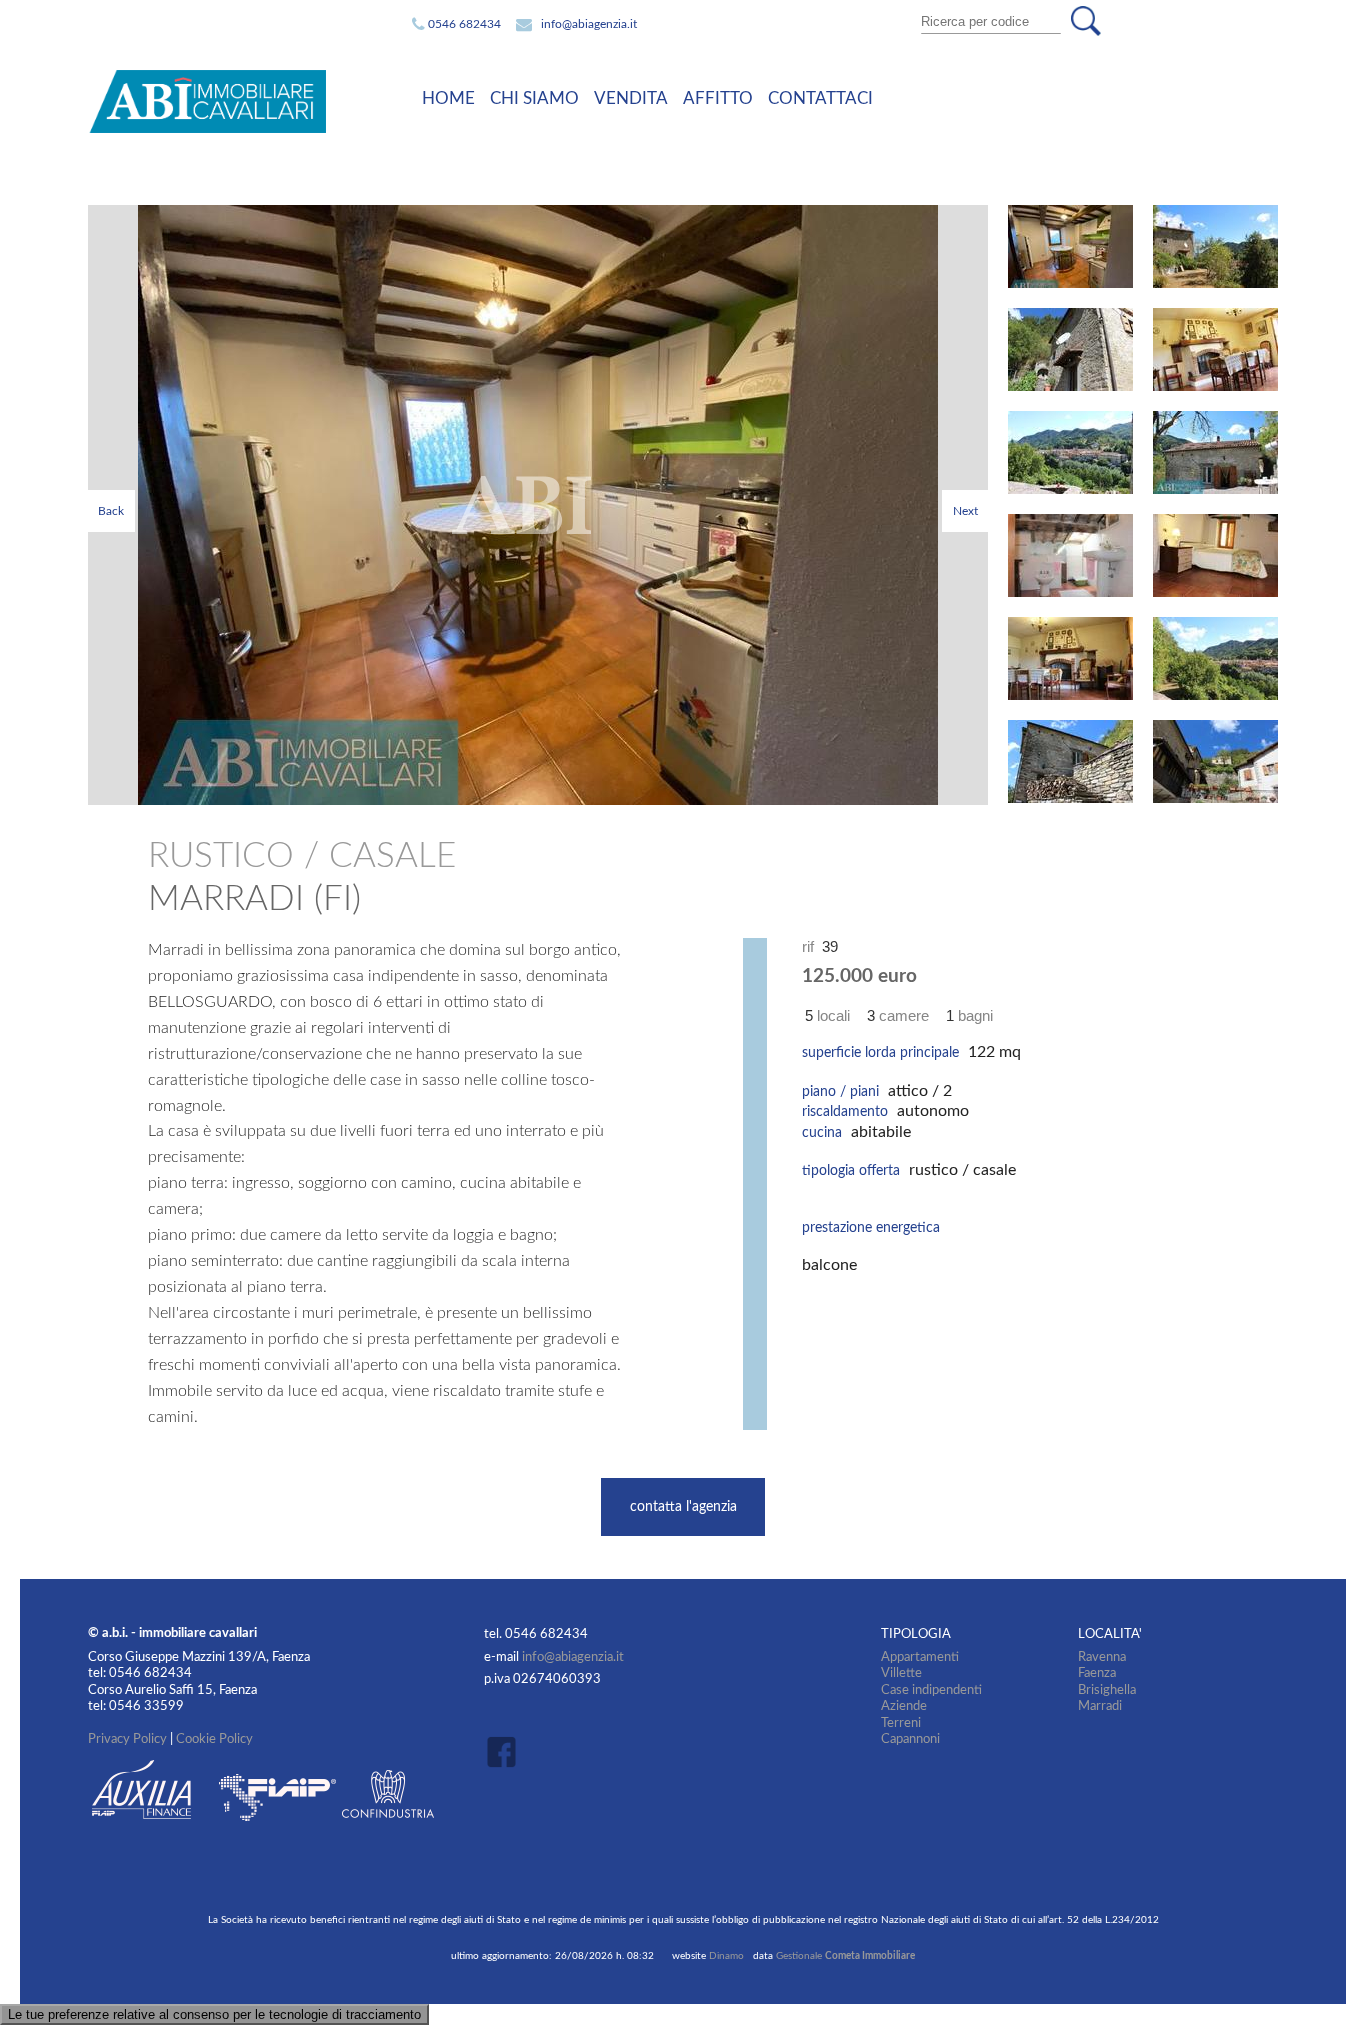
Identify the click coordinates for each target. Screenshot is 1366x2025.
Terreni (901, 1723)
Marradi (1100, 1706)
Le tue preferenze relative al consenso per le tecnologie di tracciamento (214, 2014)
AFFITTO (718, 98)
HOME (448, 98)
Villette (901, 1673)
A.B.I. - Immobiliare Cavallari (237, 102)
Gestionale (845, 1956)
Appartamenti (920, 1657)
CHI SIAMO (534, 98)
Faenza (1097, 1673)
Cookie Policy (214, 1739)
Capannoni (910, 1739)
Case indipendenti (931, 1690)
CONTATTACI (820, 98)
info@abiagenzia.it (589, 24)
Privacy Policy (127, 1739)
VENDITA (631, 98)
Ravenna (1102, 1657)
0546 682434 (464, 24)
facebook (507, 1751)
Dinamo (726, 1956)
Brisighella (1107, 1690)
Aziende (904, 1706)
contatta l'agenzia (683, 1506)
